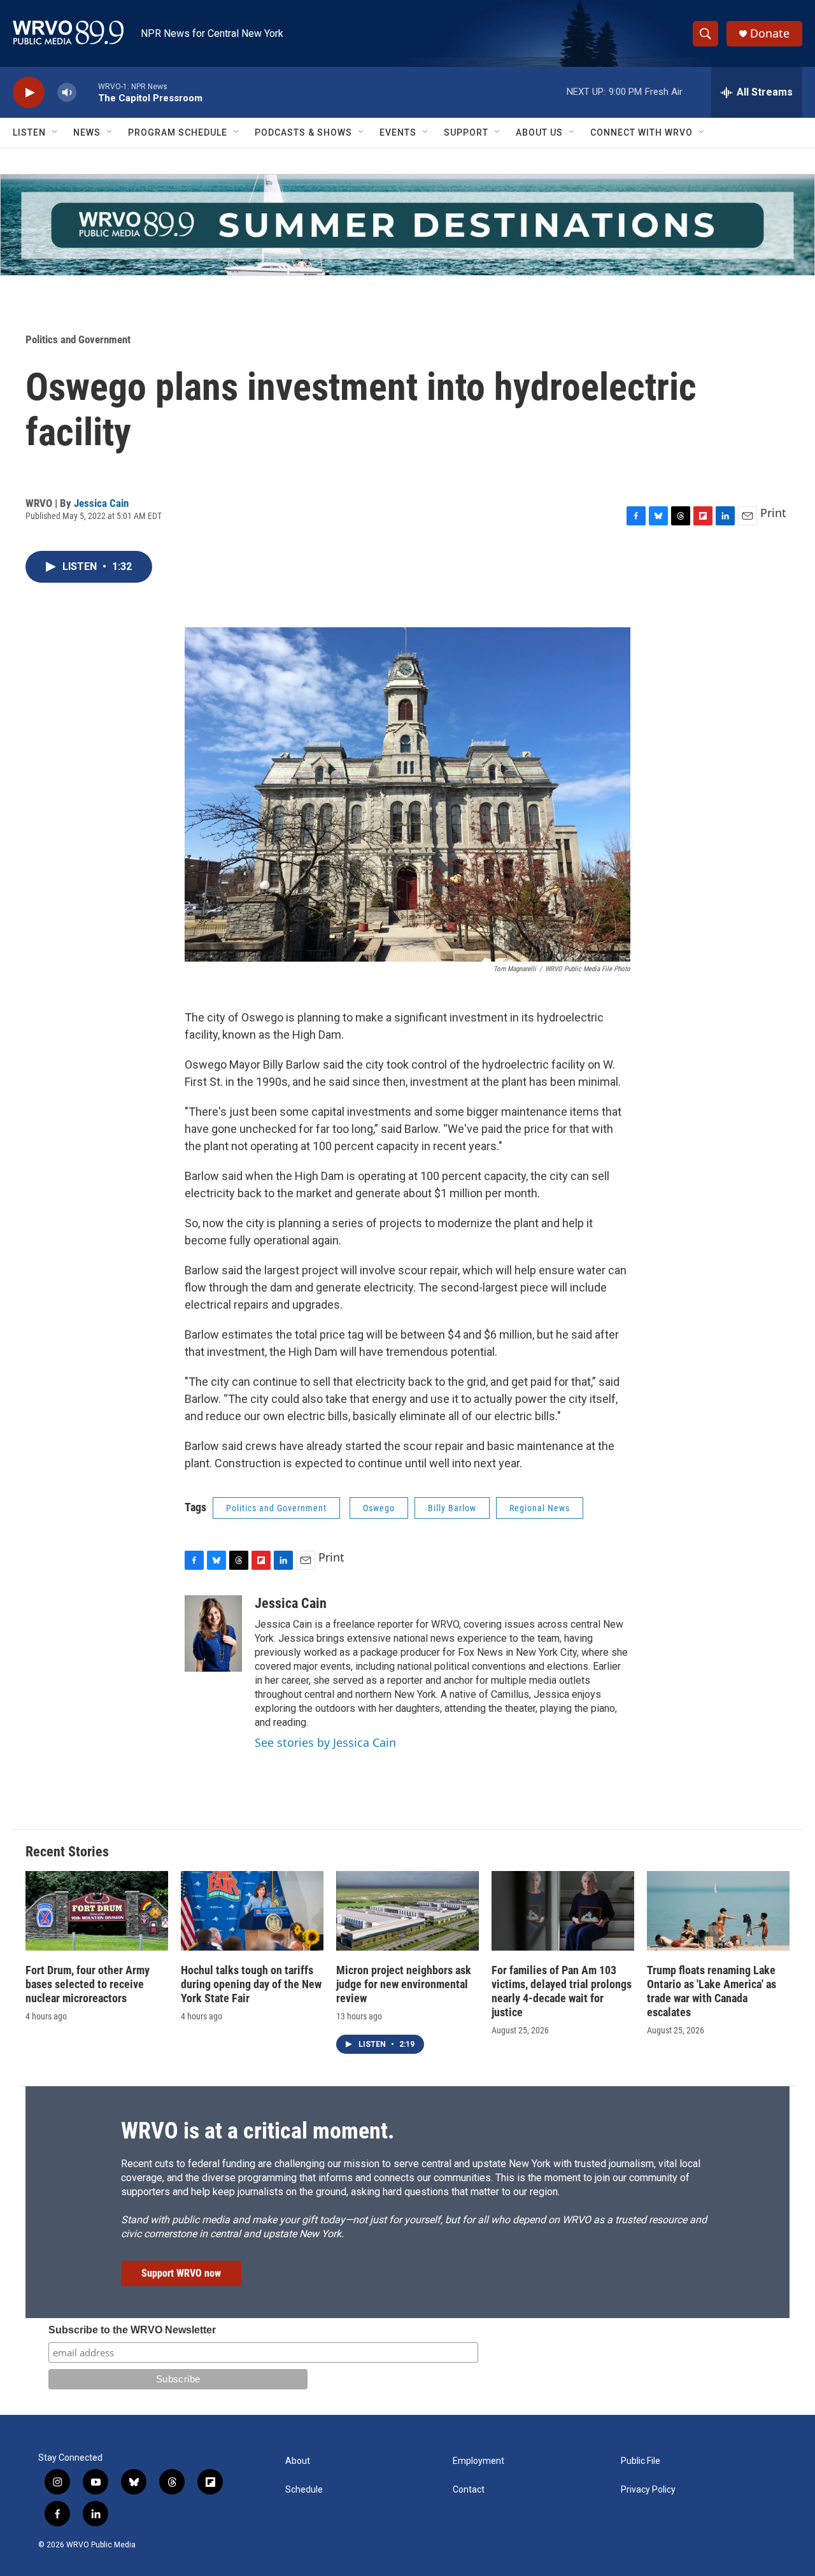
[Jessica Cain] (213, 1633)
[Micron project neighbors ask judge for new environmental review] (407, 1911)
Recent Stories (67, 1852)
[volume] (67, 93)
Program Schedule (178, 132)
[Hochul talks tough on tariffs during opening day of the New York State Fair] (252, 1911)
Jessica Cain (101, 503)
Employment (478, 2461)
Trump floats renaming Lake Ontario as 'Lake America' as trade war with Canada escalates (712, 1991)
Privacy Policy (648, 2490)
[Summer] (407, 225)
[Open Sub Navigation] (55, 132)
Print (773, 513)
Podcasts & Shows (303, 132)
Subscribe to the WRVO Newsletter (132, 2330)
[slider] (87, 92)
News (87, 132)
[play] (29, 93)
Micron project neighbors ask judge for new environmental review (404, 1984)
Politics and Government (78, 339)
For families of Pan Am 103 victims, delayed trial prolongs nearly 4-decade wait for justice (562, 1991)
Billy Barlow (452, 1508)
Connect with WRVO (641, 132)
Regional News (540, 1508)
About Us (539, 132)
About (298, 2461)
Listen (29, 132)
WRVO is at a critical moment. (258, 2131)
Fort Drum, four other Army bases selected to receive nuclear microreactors (88, 1984)
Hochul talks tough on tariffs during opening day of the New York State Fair (251, 1984)
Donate (770, 33)
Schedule (304, 2490)
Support (466, 132)
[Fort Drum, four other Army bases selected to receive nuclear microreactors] (97, 1911)
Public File (641, 2461)
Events (398, 132)
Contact (469, 2490)
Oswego (379, 1508)
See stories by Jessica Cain (325, 1742)
